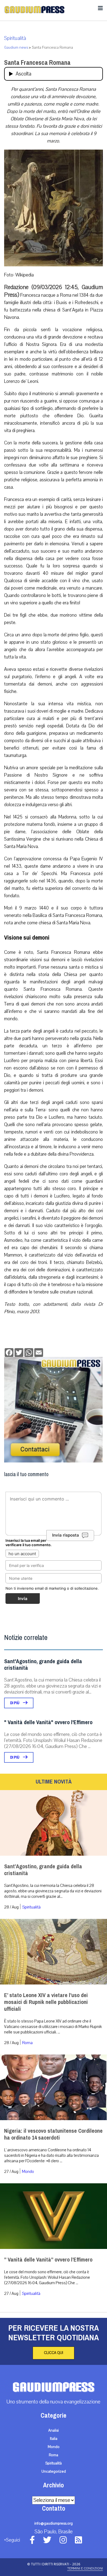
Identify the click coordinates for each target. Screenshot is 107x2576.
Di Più (15, 1703)
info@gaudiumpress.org (54, 2523)
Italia (54, 2439)
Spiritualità (15, 38)
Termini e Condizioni (85, 2568)
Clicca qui (54, 2353)
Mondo (28, 2172)
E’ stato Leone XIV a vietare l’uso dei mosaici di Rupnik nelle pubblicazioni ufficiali (46, 2002)
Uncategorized (54, 2472)
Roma (27, 2043)
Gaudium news (16, 48)
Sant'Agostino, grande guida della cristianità (43, 1665)
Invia (23, 1599)
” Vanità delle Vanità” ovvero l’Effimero (48, 2260)
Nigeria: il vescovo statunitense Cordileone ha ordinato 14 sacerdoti (53, 2134)
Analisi (54, 2431)
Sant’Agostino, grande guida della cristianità (43, 1870)
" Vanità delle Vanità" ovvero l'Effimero (48, 1722)
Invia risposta (66, 1535)
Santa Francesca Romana (37, 63)
